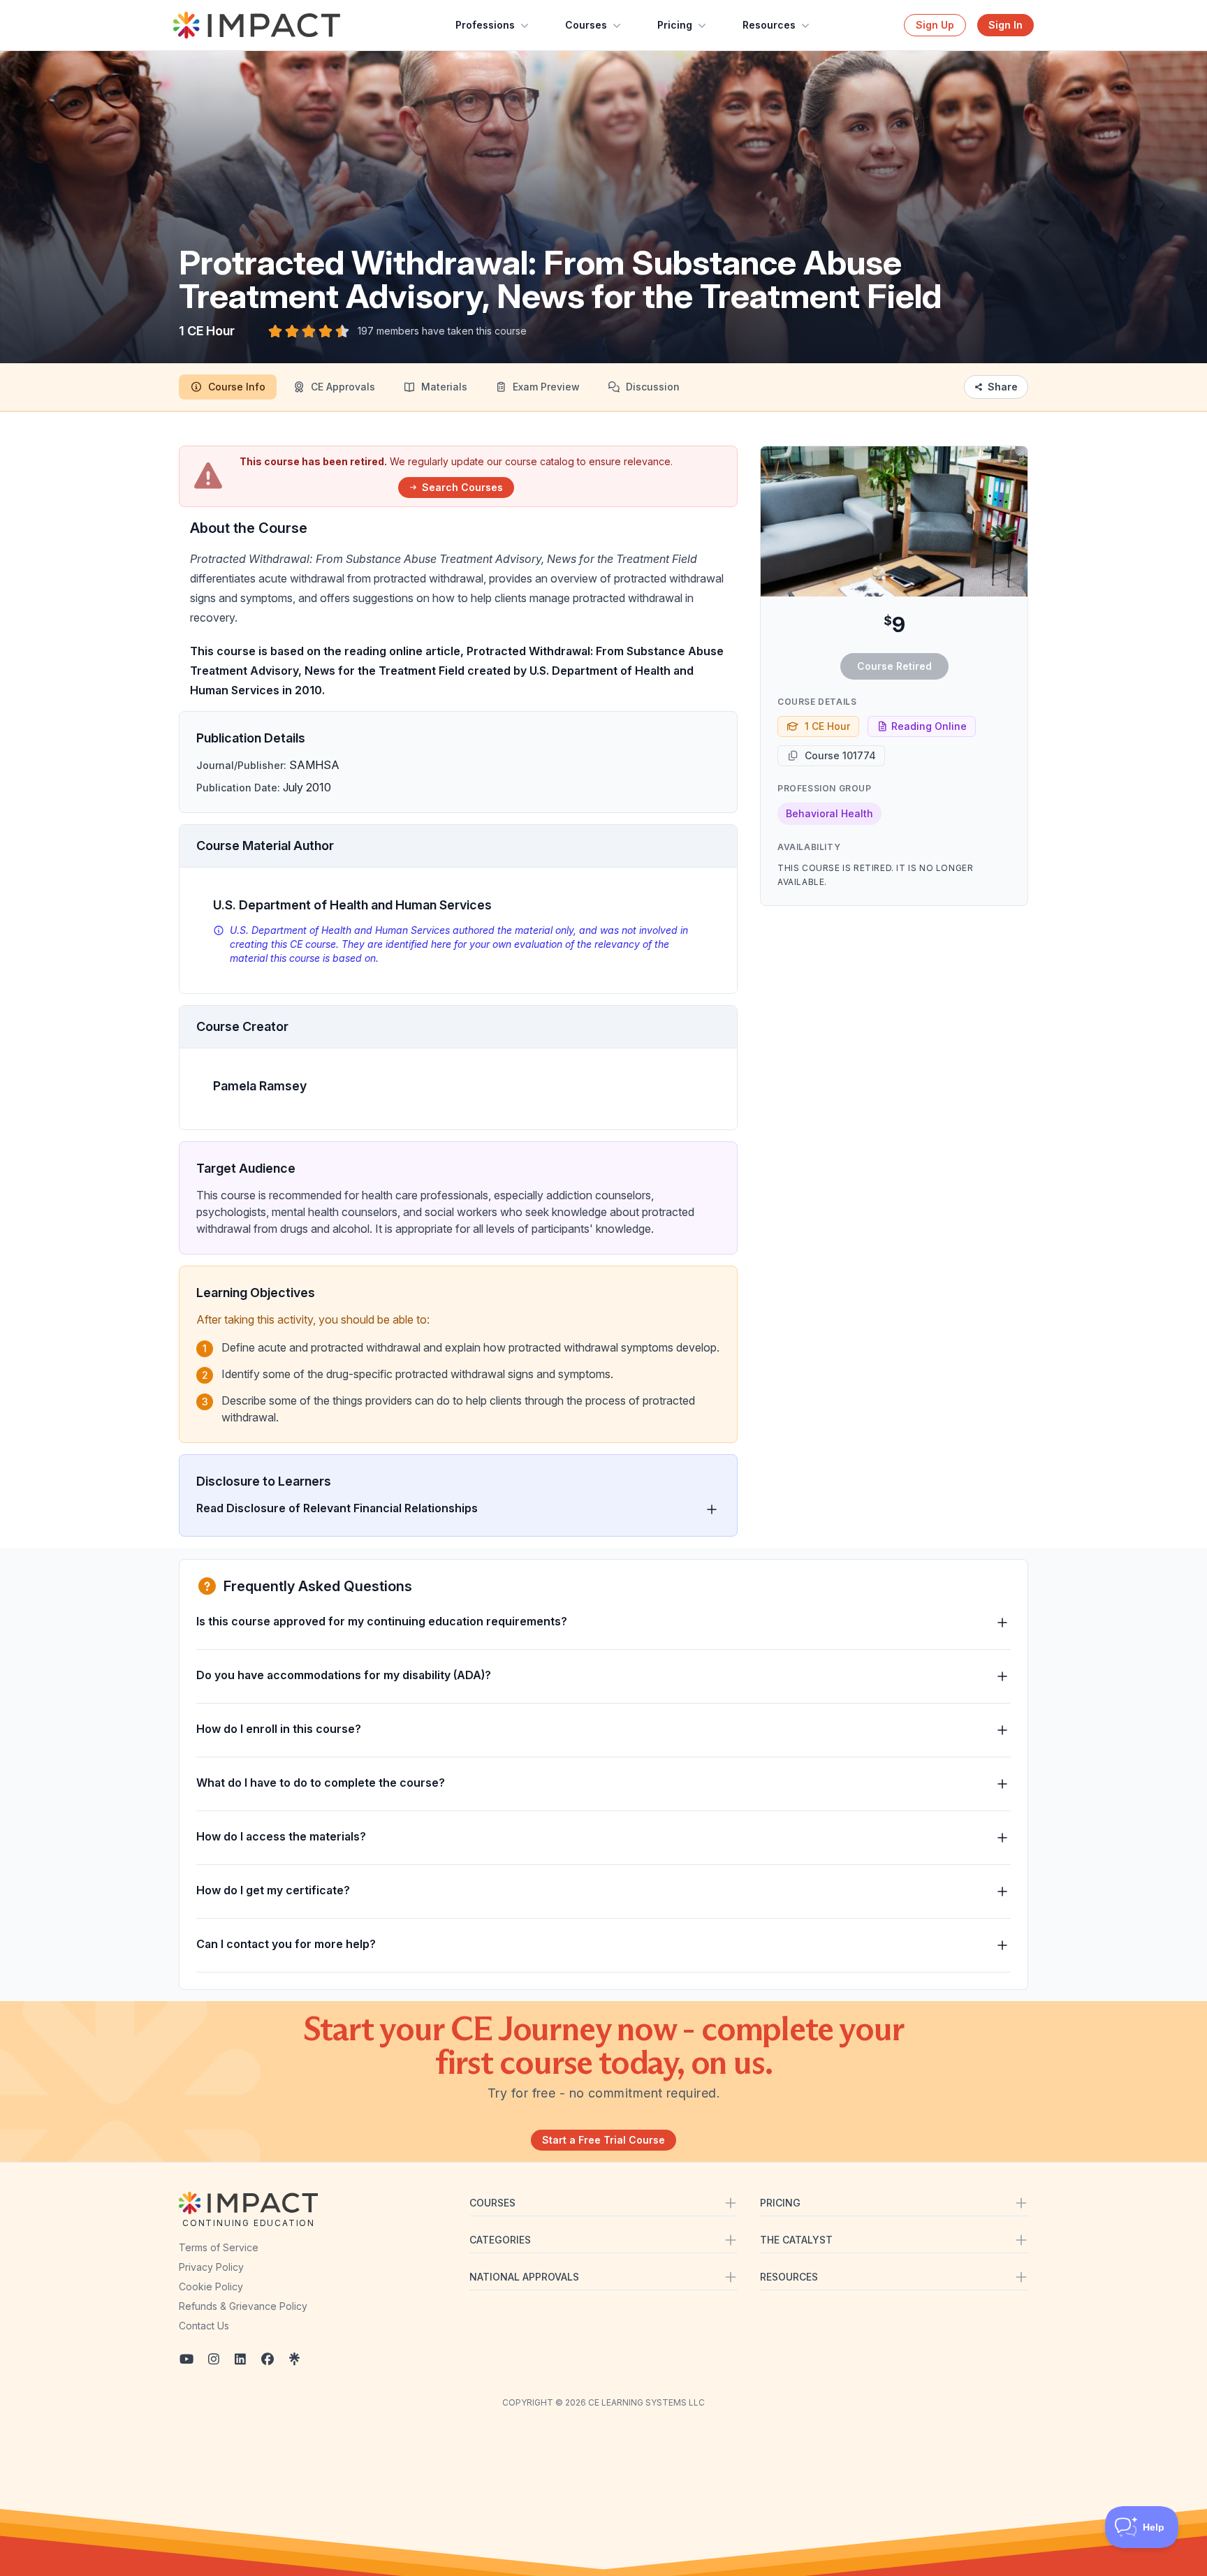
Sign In (1005, 25)
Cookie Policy (211, 2286)
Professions (485, 25)
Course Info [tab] (237, 387)
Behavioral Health (829, 813)
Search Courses (462, 487)
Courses (586, 25)
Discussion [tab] (653, 387)
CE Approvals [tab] (343, 387)
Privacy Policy (211, 2267)
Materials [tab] (444, 387)
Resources (769, 25)
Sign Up (935, 25)
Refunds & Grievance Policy (243, 2306)
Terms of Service (219, 2247)
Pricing (675, 25)
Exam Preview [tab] (546, 387)
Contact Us (204, 2326)
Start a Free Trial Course (603, 2140)
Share (1003, 387)
